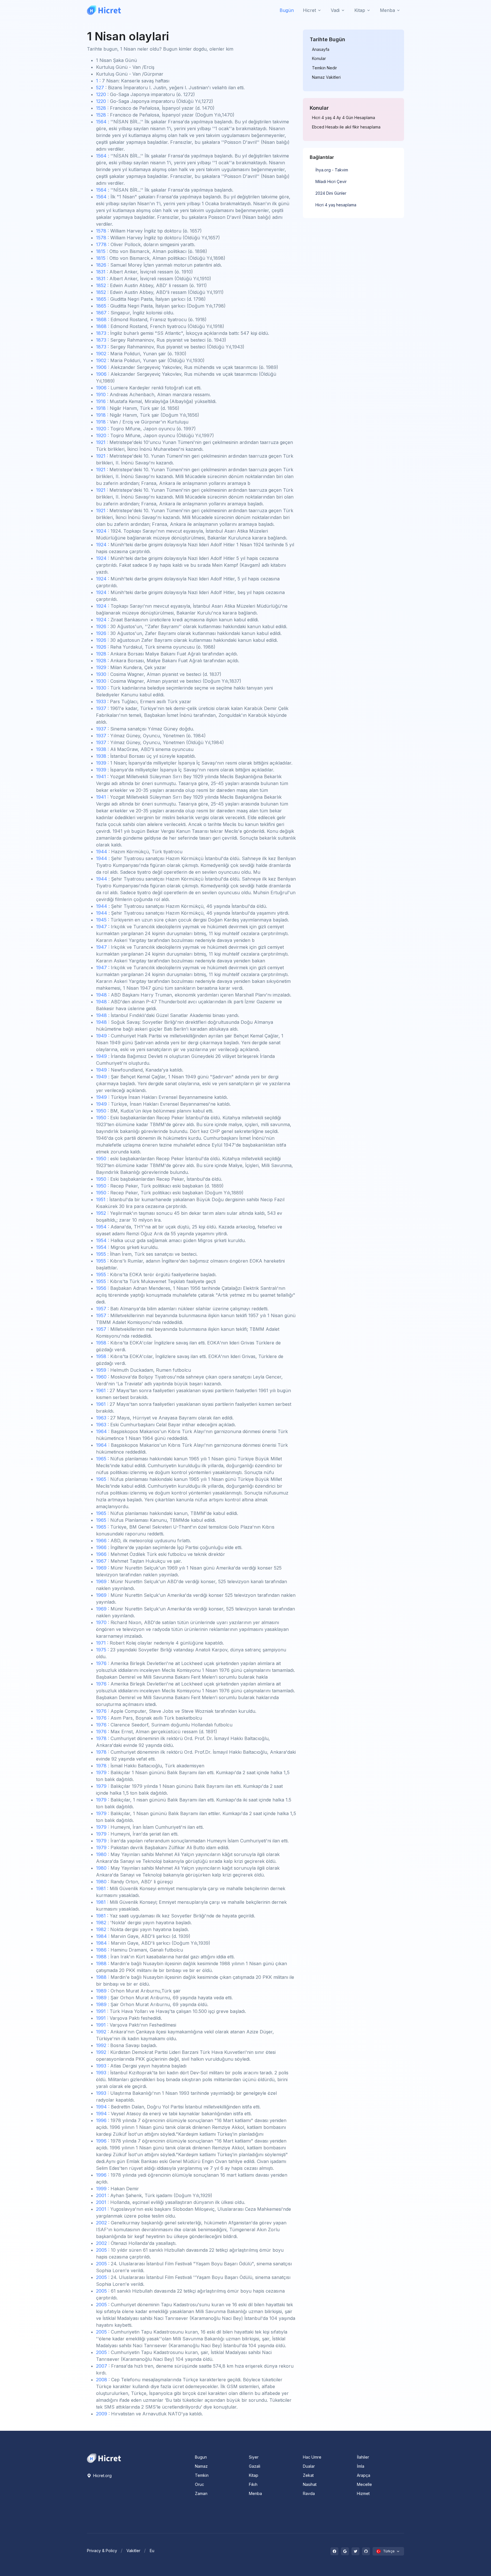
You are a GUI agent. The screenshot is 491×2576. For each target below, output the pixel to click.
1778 (101, 244)
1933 (101, 701)
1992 (101, 2032)
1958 (101, 1343)
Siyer (254, 2457)
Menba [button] (387, 10)
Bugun (201, 2457)
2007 (102, 2366)
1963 (101, 1418)
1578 (101, 231)
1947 (101, 927)
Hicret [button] (309, 10)
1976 (101, 1663)
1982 (101, 1923)
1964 (101, 1431)
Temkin (202, 2475)
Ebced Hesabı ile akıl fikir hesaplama (346, 127)
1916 (101, 401)
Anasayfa (321, 49)
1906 (101, 367)
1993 (101, 2066)
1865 (101, 299)
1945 (101, 920)
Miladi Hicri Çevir (331, 181)
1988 (101, 1957)
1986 (101, 1950)
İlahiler (363, 2457)
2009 (102, 2414)
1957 (101, 1309)
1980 (101, 1854)
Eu (152, 2551)
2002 (101, 2223)
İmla (361, 2466)
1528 (101, 108)
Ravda (309, 2493)
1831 (101, 272)
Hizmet (363, 2493)
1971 (101, 1643)
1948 (101, 995)
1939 (101, 763)
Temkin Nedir (324, 68)
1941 (101, 777)
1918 (101, 408)
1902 (101, 354)
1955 (101, 1254)
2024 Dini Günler (331, 193)
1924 (101, 531)
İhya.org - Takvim (332, 170)
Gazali (255, 2466)
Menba (255, 2493)
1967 (101, 1561)
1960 (101, 1377)
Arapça (364, 2475)
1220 (101, 94)
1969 (101, 1568)
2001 (101, 2195)
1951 (101, 1199)
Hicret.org (102, 2476)
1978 (101, 1738)
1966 (101, 1541)
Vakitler (133, 2551)
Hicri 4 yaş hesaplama (336, 205)
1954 (101, 1227)
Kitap (254, 2475)
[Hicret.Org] (104, 10)
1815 (101, 251)
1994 (101, 2107)
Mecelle (364, 2484)
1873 (101, 333)
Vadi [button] (335, 10)
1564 (101, 122)
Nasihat (310, 2484)
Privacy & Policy (102, 2551)
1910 (101, 395)
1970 (101, 1622)
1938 (101, 749)
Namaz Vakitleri (326, 77)
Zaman (201, 2493)
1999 (101, 2189)
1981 (101, 1888)
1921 (101, 442)
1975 (101, 1650)
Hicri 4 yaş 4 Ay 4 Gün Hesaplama (344, 118)
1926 (101, 626)
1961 (101, 1390)
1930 (101, 674)
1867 (101, 313)
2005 (101, 2250)
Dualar (309, 2466)
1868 (101, 319)
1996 (101, 2120)
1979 (101, 1772)
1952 (101, 1213)
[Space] (104, 2458)
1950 (101, 1111)
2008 (102, 2380)
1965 (101, 1459)
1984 (101, 1936)
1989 (101, 1991)
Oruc (199, 2484)
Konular (319, 59)
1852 (101, 285)
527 (100, 88)
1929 (101, 667)
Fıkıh (253, 2484)
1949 (101, 1036)
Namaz (201, 2466)
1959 (101, 1370)
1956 (101, 1288)
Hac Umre (312, 2457)
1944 (102, 852)
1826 (101, 265)
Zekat (308, 2475)
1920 (101, 429)
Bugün (287, 10)
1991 (101, 2011)
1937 (101, 708)
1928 (101, 654)
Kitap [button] (360, 10)
